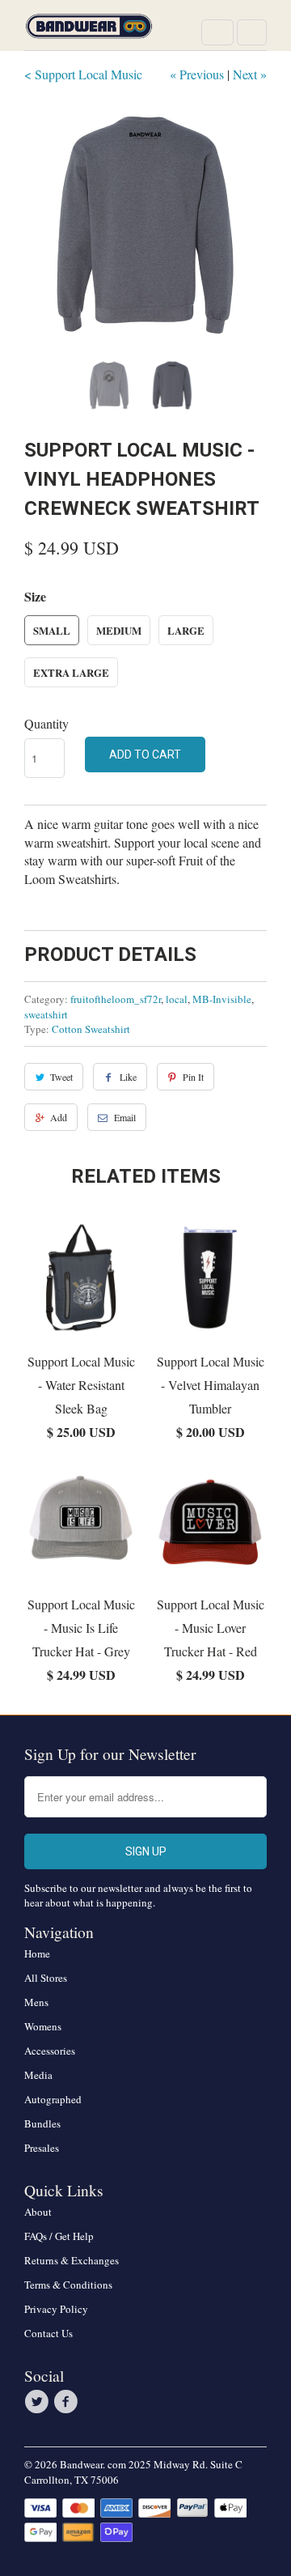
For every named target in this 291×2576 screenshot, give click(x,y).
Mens (36, 2002)
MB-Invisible (222, 999)
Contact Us (48, 2333)
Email (125, 1117)
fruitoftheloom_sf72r (116, 999)
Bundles (42, 2123)
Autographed (53, 2099)
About (38, 2212)
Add (59, 1117)
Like (128, 1077)
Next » (250, 74)
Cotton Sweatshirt (91, 1029)
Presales (42, 2148)
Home (37, 1953)
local (177, 999)
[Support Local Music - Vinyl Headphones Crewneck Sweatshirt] (145, 225)
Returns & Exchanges (72, 2260)
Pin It (193, 1077)
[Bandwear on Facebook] (68, 2402)
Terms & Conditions (68, 2285)
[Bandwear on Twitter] (39, 2402)
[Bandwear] (89, 31)
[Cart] (252, 32)
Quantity (46, 723)
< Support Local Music (83, 74)
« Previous (197, 74)
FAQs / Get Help (59, 2236)
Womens (43, 2026)
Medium (119, 630)
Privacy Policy (56, 2309)
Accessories (50, 2051)
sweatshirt (46, 1014)
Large (186, 630)
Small (52, 630)
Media (38, 2075)
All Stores (46, 1978)
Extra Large (71, 672)
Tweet (61, 1077)
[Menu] (217, 32)
